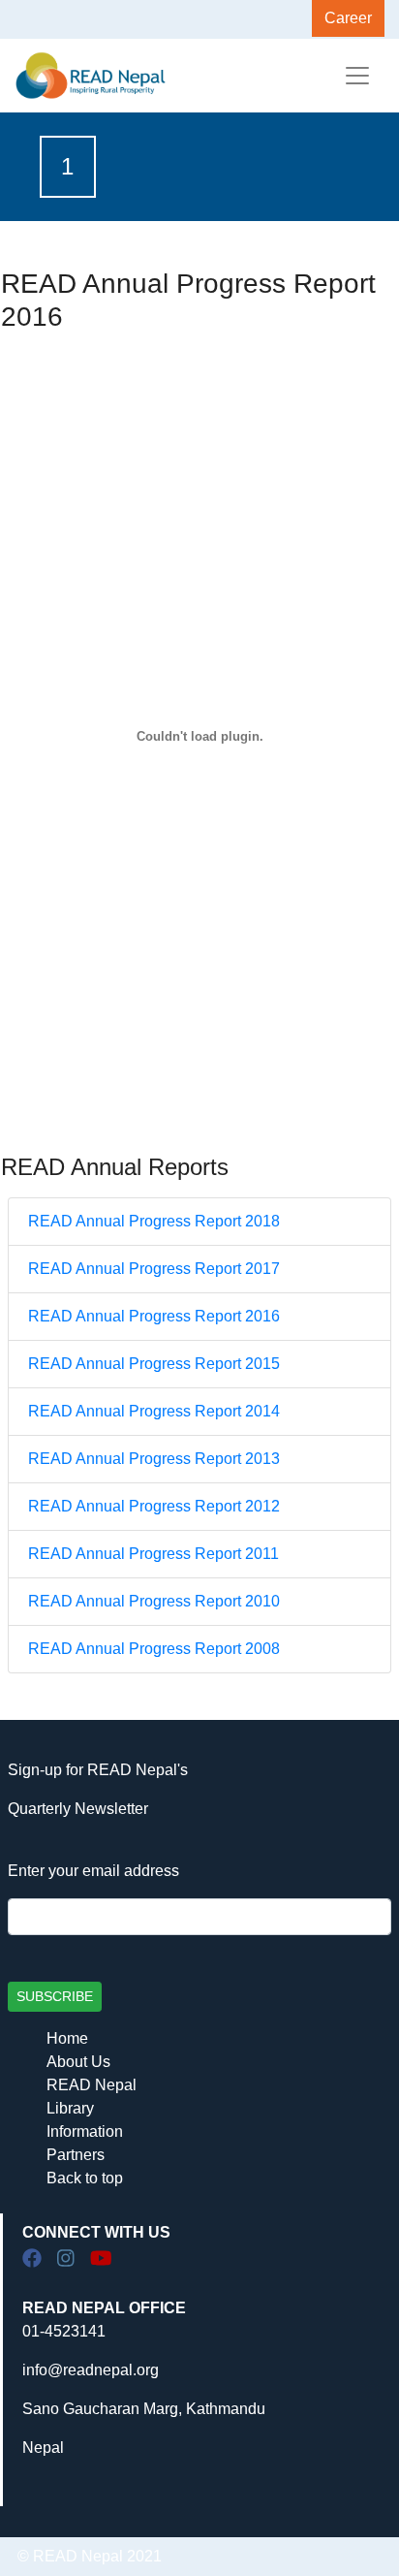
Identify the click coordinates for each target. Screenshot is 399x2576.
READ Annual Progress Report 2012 (154, 1506)
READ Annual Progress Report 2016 (154, 1316)
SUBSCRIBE (55, 1996)
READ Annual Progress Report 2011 (153, 1554)
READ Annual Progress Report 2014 (154, 1411)
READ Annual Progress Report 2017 (154, 1269)
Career (348, 18)
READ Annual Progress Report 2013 (154, 1459)
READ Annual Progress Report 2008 (154, 1649)
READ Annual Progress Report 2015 (154, 1364)
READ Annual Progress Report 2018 (154, 1221)
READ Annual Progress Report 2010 (154, 1601)
